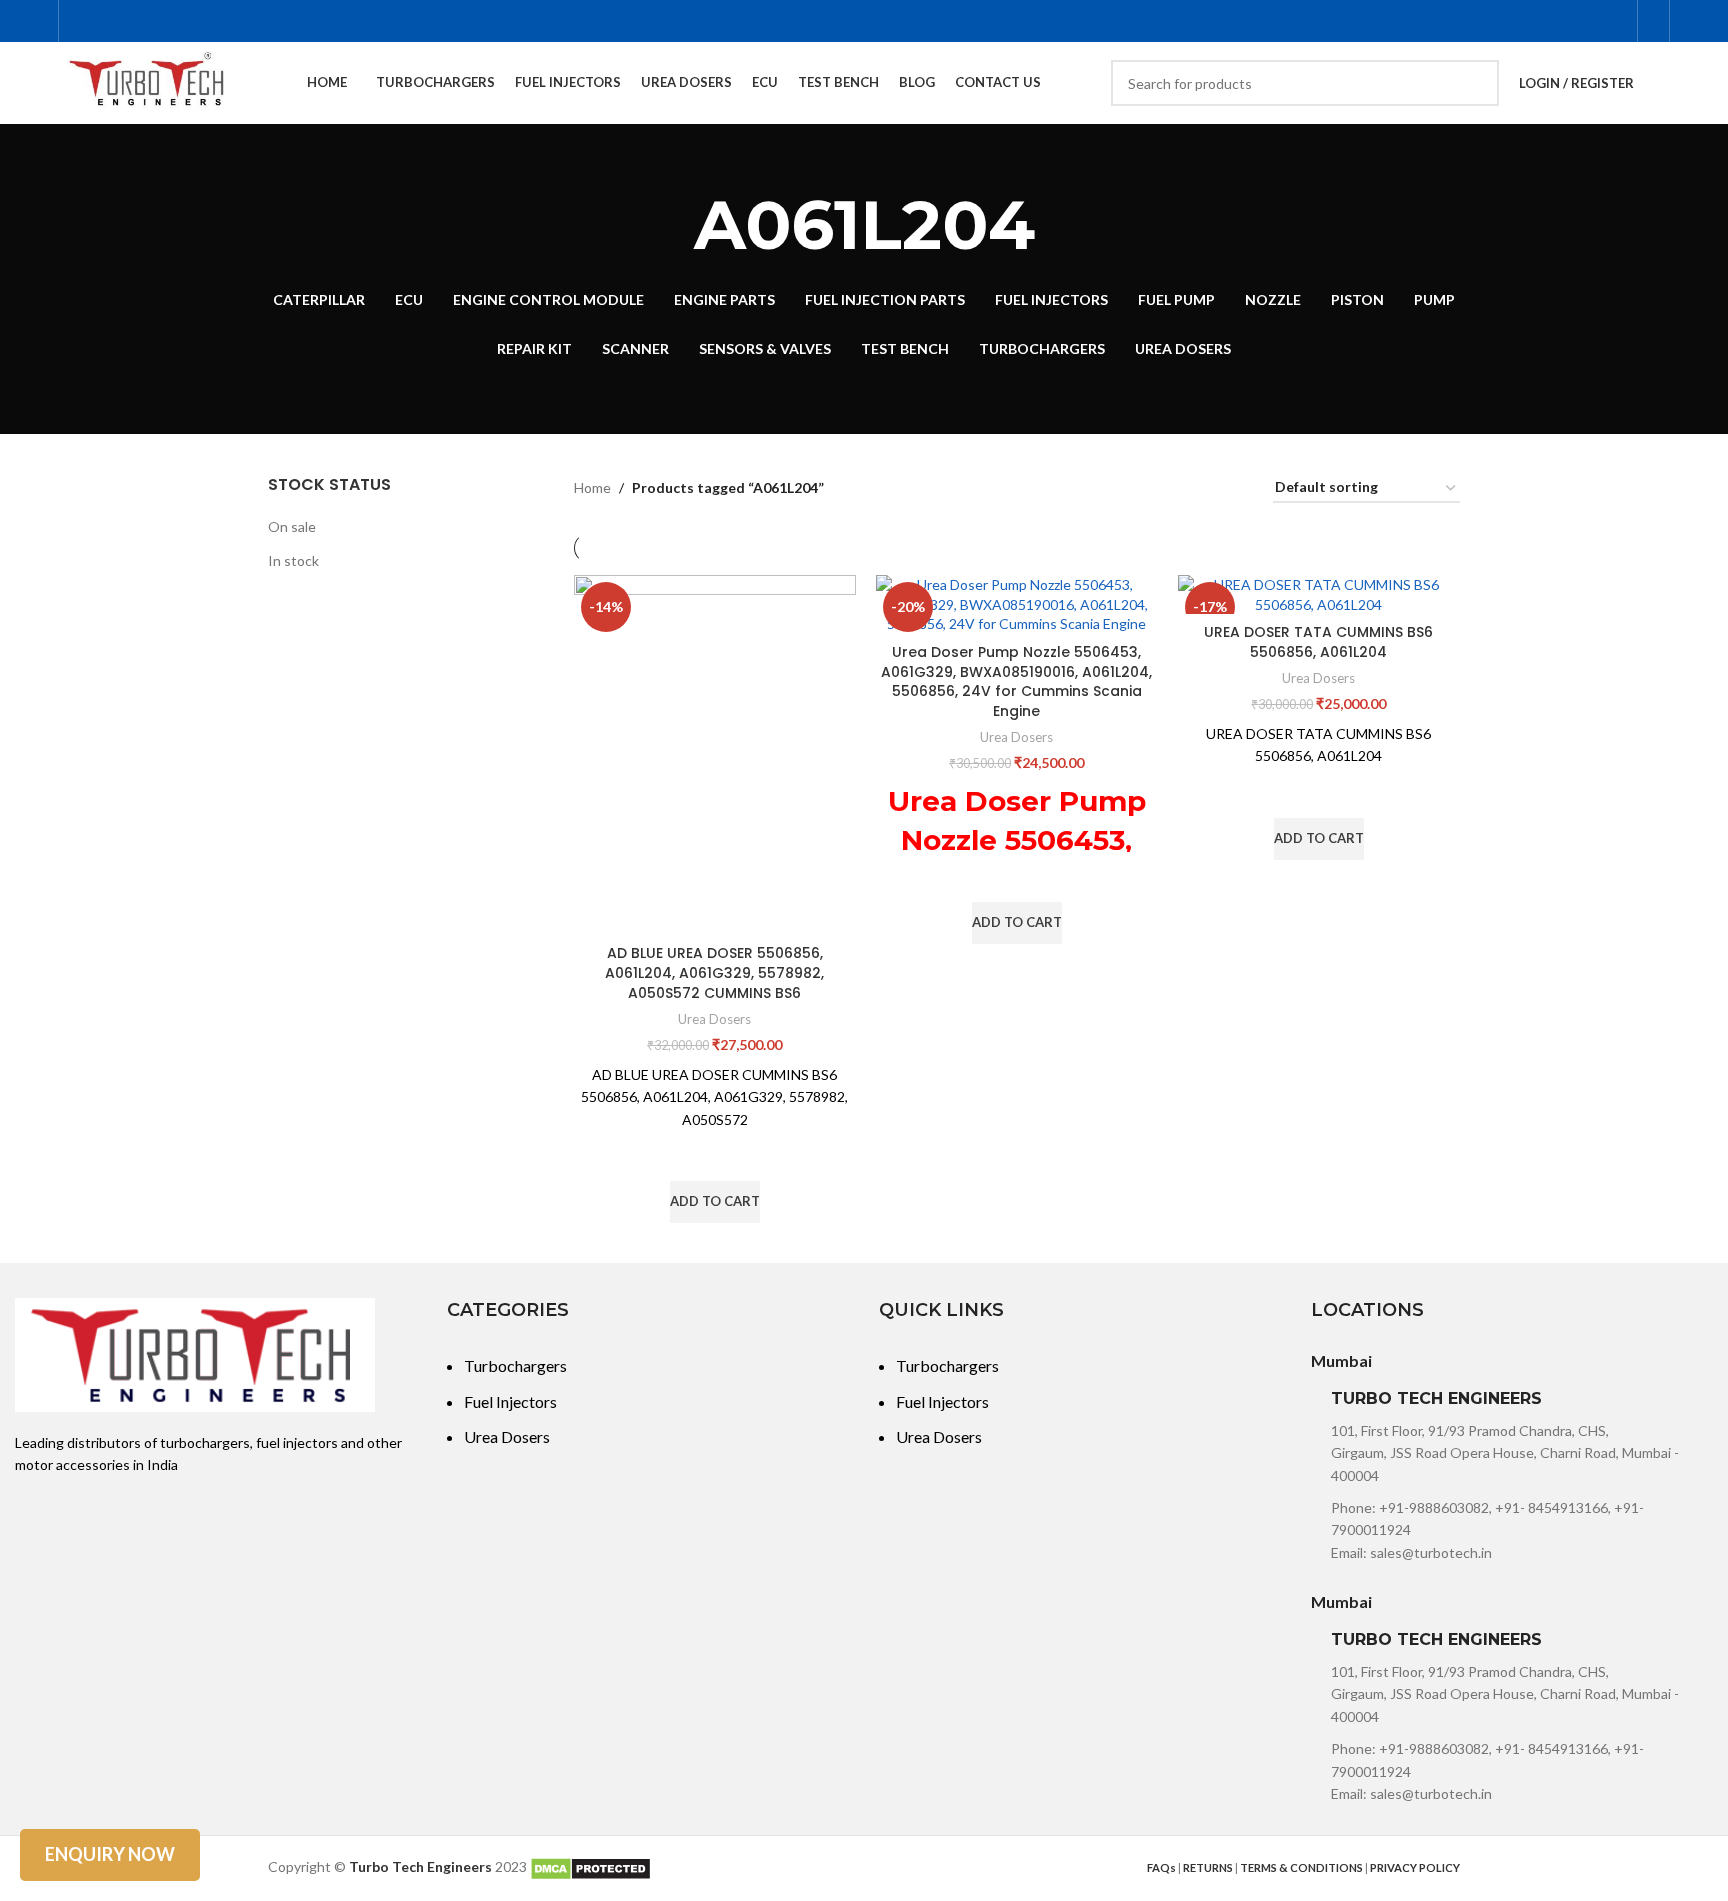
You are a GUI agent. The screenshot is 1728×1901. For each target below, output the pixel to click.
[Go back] (669, 225)
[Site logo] (148, 81)
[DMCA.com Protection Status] (590, 1866)
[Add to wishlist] (715, 1156)
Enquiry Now (110, 1854)
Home (592, 487)
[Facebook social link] (1512, 21)
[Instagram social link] (1538, 21)
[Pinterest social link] (1588, 21)
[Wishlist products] (1662, 83)
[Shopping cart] (1653, 21)
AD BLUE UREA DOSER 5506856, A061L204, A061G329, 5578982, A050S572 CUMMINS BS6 (714, 972)
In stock (293, 560)
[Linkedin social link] (1613, 21)
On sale (292, 526)
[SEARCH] (1476, 83)
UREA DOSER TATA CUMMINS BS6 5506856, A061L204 (1318, 642)
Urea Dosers (714, 1019)
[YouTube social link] (1563, 21)
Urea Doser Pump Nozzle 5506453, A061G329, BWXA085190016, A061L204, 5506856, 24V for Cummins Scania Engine (1016, 681)
